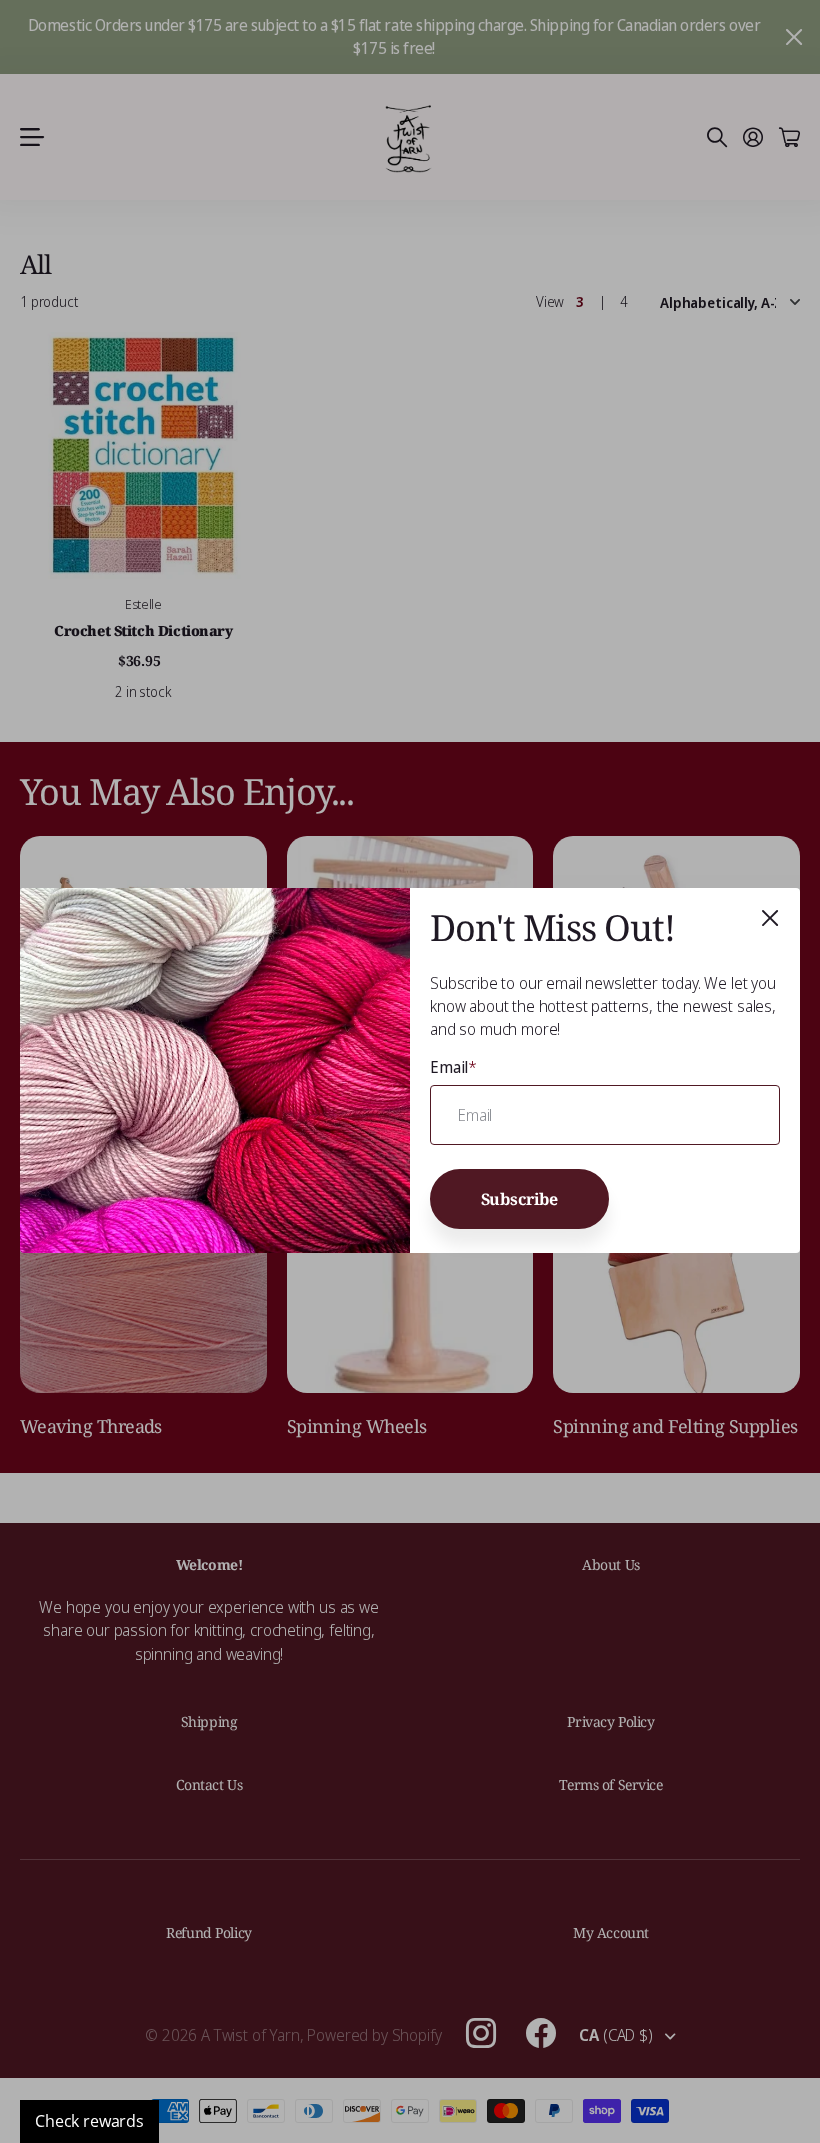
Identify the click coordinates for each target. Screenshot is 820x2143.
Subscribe (520, 1199)
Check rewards (89, 2121)
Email (453, 1067)
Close (770, 918)
